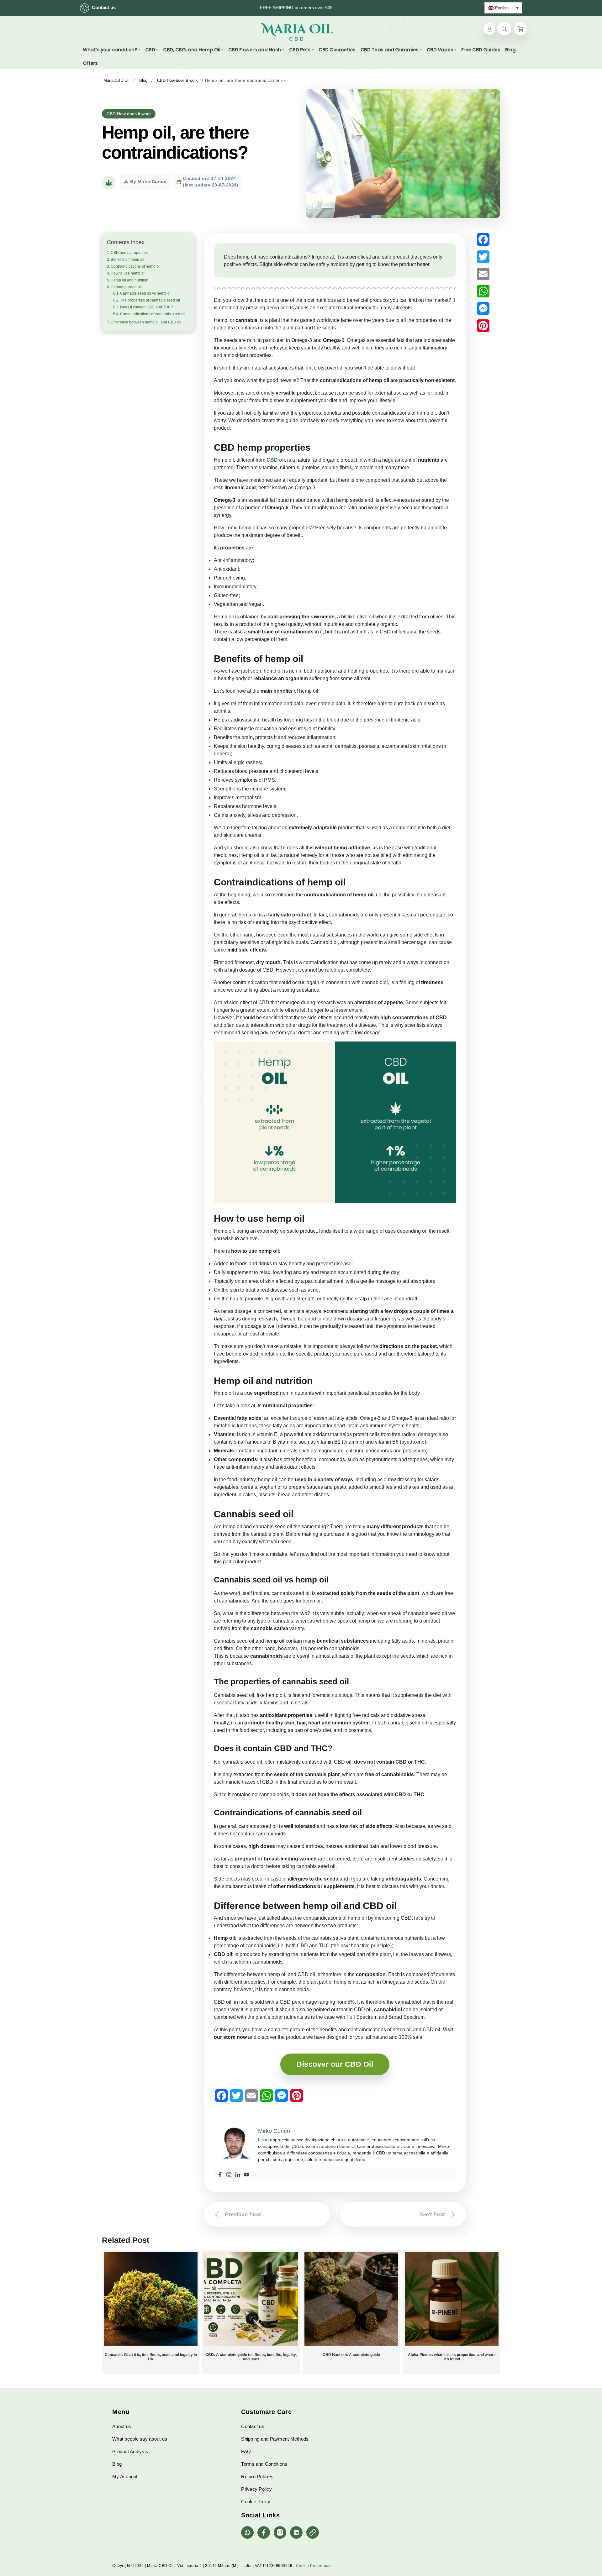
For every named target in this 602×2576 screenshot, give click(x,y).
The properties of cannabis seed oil (150, 300)
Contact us (104, 7)
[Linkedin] (238, 2175)
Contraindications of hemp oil (136, 266)
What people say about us (140, 2439)
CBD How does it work (129, 114)
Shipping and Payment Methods (275, 2439)
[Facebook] (220, 2175)
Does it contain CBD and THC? (147, 307)
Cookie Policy (256, 2502)
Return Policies (257, 2476)
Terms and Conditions (264, 2464)
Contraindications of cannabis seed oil (153, 314)
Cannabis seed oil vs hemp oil (146, 293)
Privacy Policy (256, 2489)
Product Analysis (130, 2451)
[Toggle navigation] (337, 32)
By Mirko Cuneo (148, 181)
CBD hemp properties (129, 253)
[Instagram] (229, 2175)
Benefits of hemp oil (127, 260)
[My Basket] (520, 29)
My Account (125, 2476)
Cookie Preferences (314, 2566)
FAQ (246, 2451)
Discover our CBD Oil (335, 2064)
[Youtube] (246, 2175)
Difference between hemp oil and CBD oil (146, 322)
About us (122, 2426)
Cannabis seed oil (126, 287)
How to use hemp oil (128, 273)
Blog (117, 2464)
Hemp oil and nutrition (129, 280)
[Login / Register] (489, 29)
